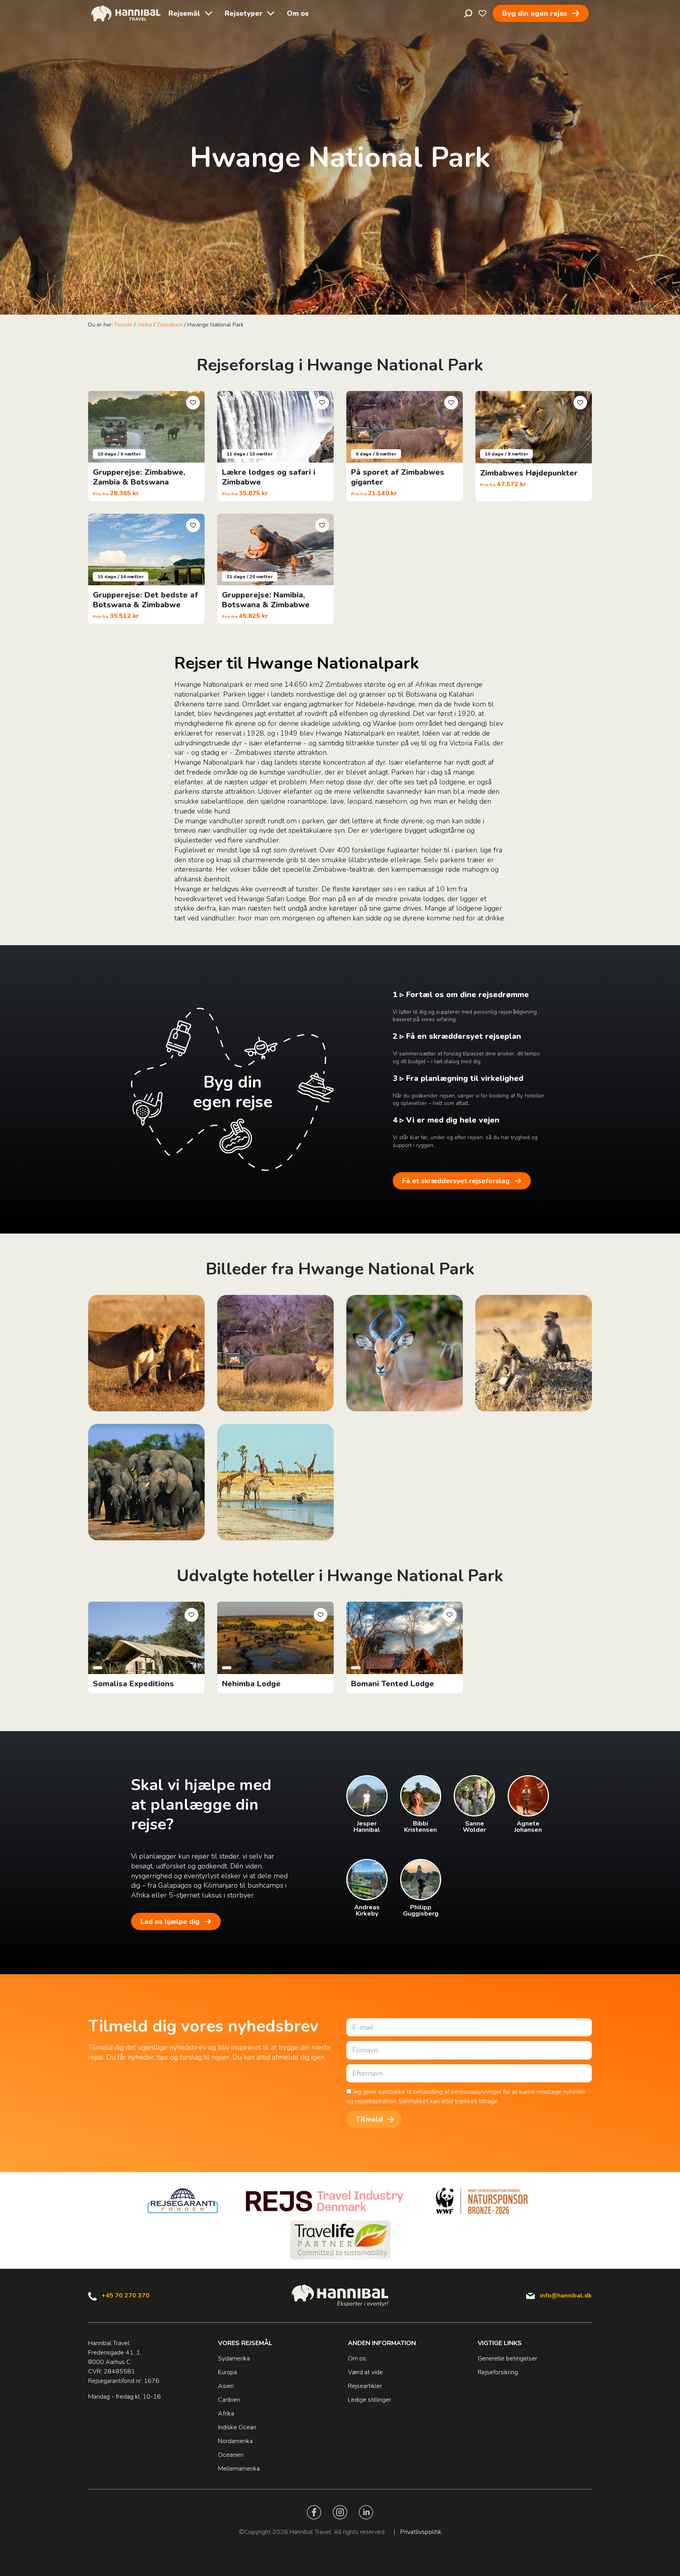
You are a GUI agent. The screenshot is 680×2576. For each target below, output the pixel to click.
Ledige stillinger (370, 2400)
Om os (298, 13)
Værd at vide (365, 2372)
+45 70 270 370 (126, 2296)
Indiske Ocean (237, 2427)
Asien (226, 2386)
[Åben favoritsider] (482, 13)
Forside (124, 325)
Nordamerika (235, 2441)
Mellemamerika (239, 2469)
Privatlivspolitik (421, 2532)
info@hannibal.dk (566, 2296)
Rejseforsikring (498, 2372)
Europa (227, 2372)
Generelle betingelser (507, 2358)
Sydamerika (234, 2358)
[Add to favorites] (193, 403)
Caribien (229, 2400)
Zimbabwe (170, 325)
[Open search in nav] (468, 13)
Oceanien (231, 2455)
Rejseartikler (365, 2386)
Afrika (145, 325)
